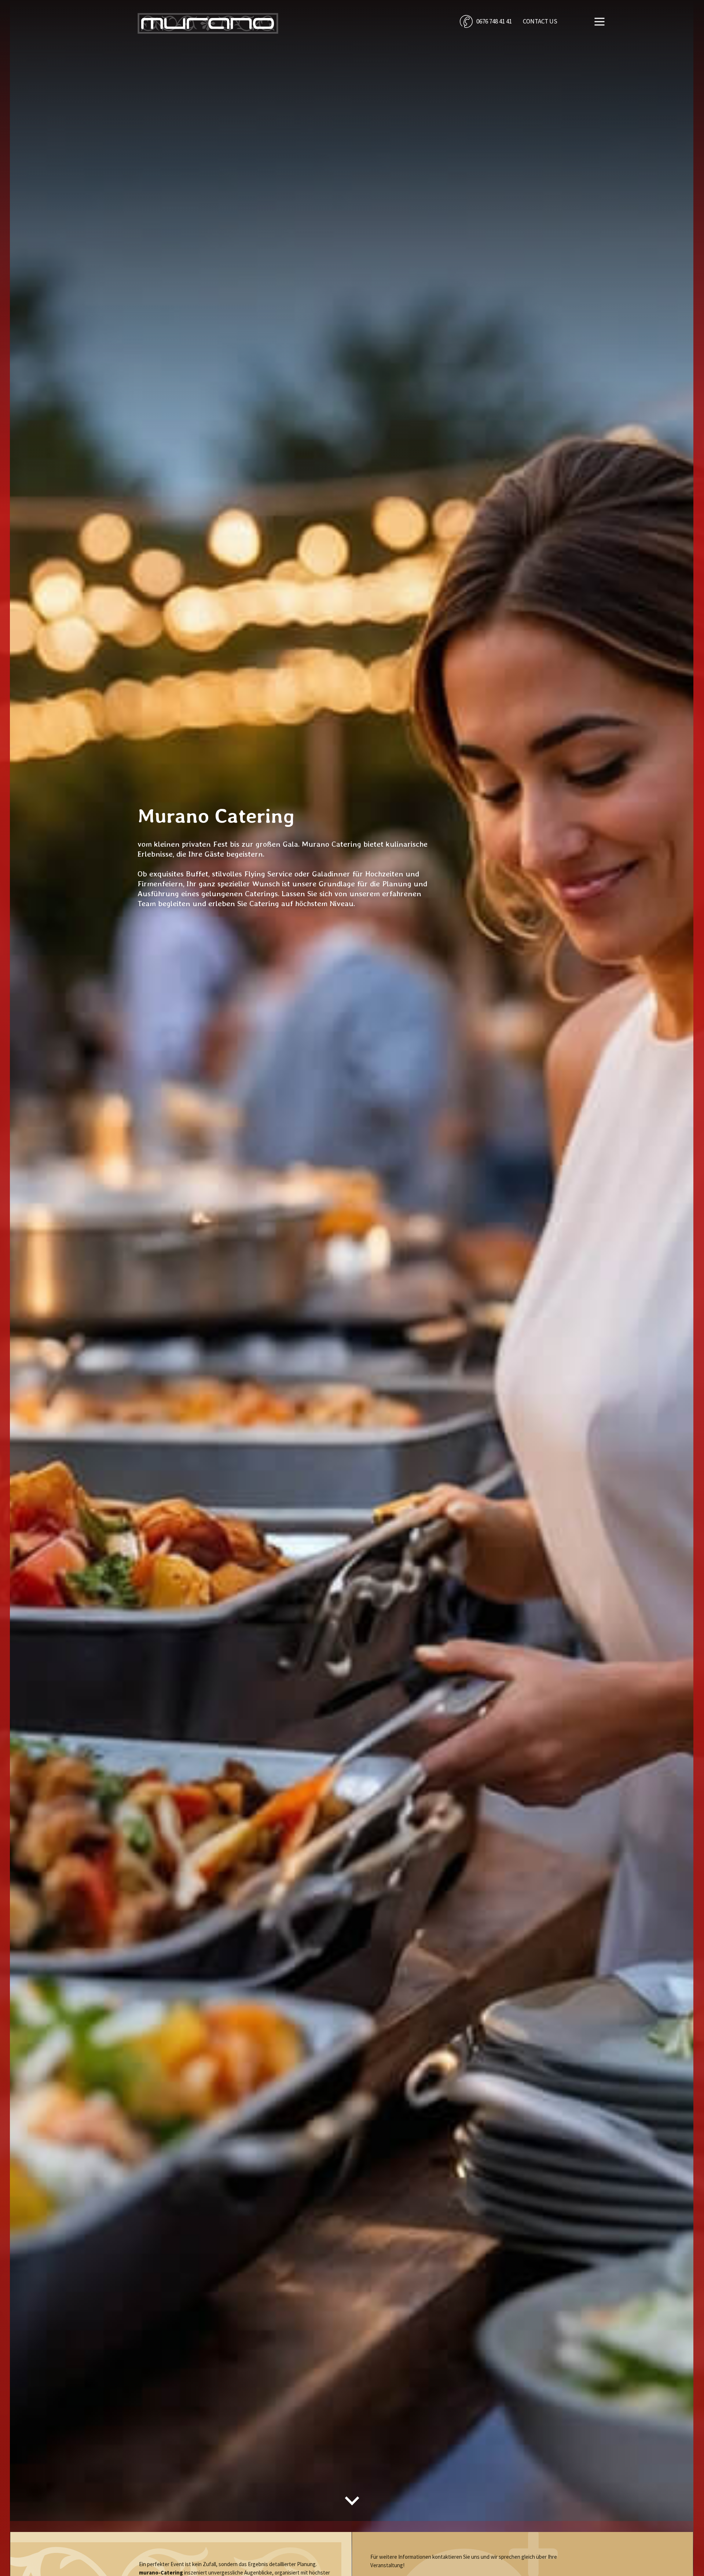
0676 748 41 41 (494, 21)
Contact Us (540, 21)
